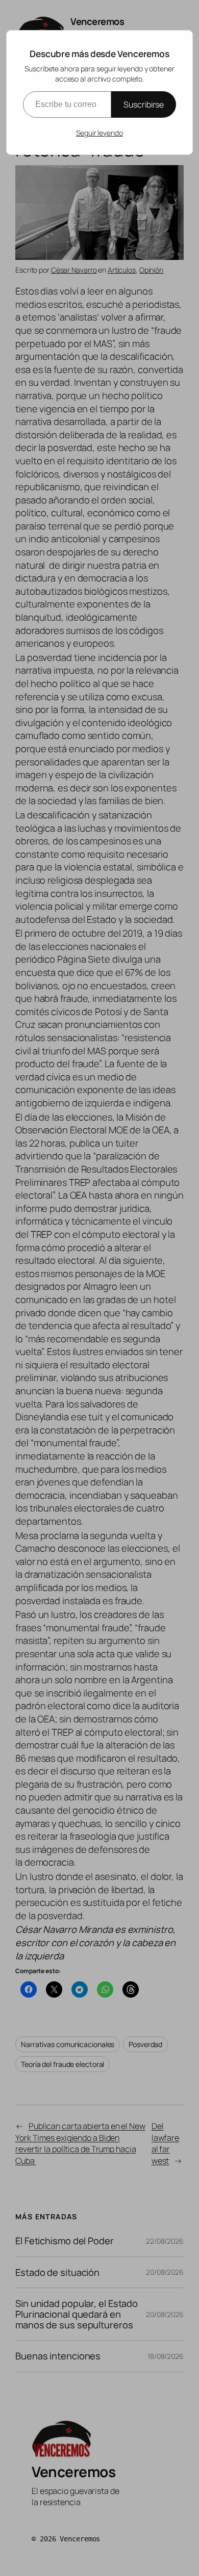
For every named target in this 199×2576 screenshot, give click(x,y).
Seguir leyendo (99, 133)
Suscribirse (144, 104)
